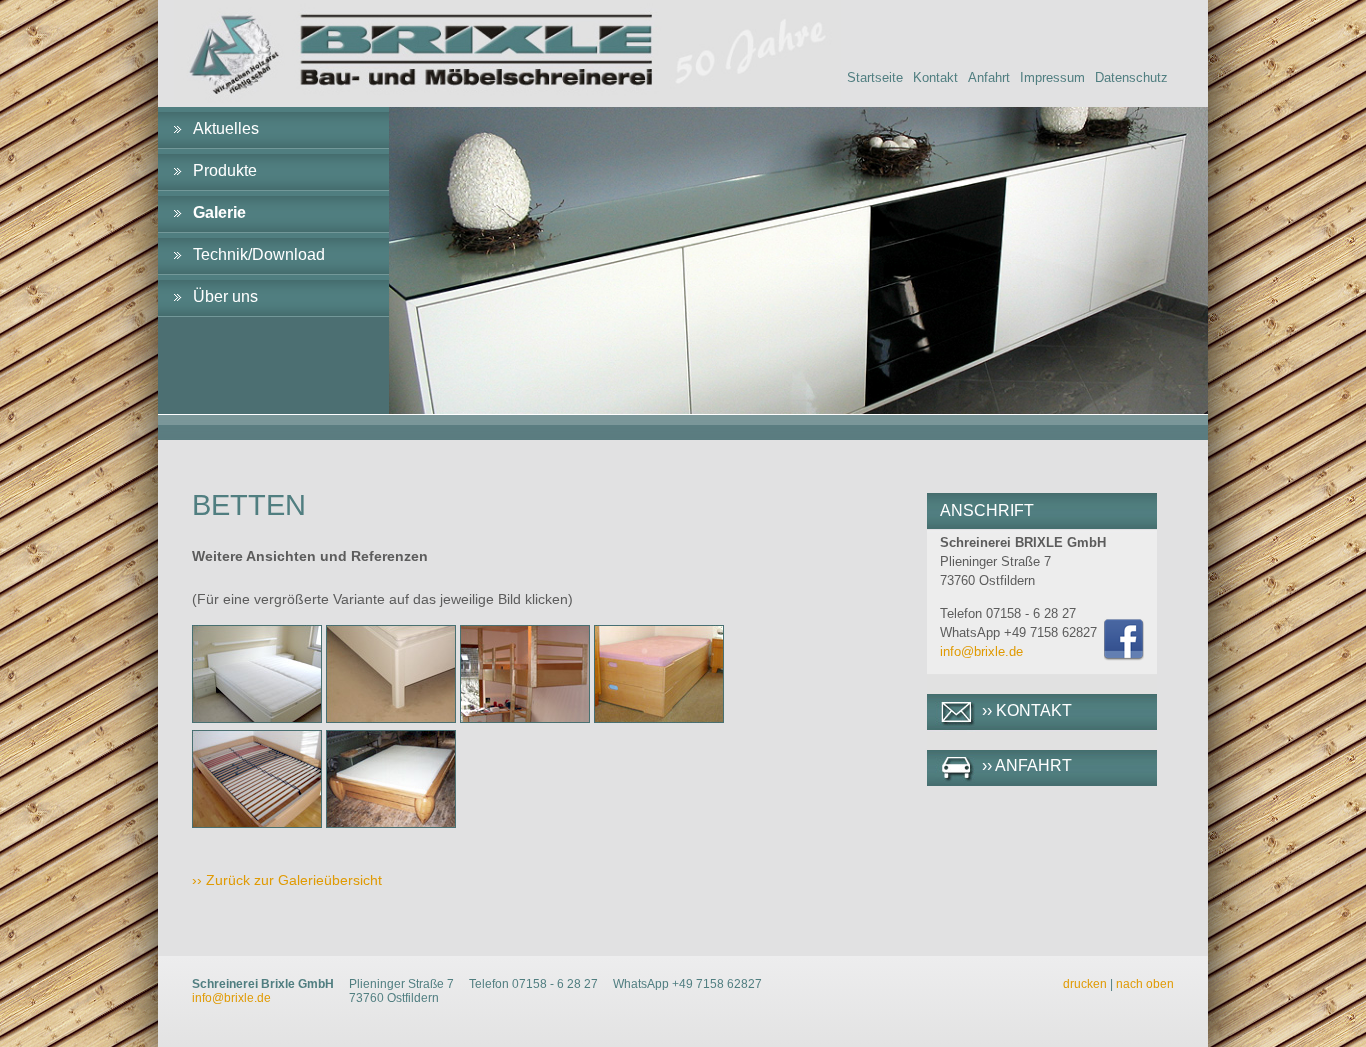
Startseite (875, 77)
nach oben (1145, 984)
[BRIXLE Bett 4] (659, 718)
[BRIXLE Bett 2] (391, 718)
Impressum (1052, 77)
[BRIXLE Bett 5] (257, 823)
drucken (1085, 984)
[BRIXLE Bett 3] (525, 718)
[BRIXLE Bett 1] (257, 718)
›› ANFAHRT (1027, 765)
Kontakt (935, 77)
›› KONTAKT (1027, 710)
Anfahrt (989, 77)
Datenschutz (1131, 77)
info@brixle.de (981, 651)
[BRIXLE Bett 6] (391, 823)
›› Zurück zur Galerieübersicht (287, 880)
